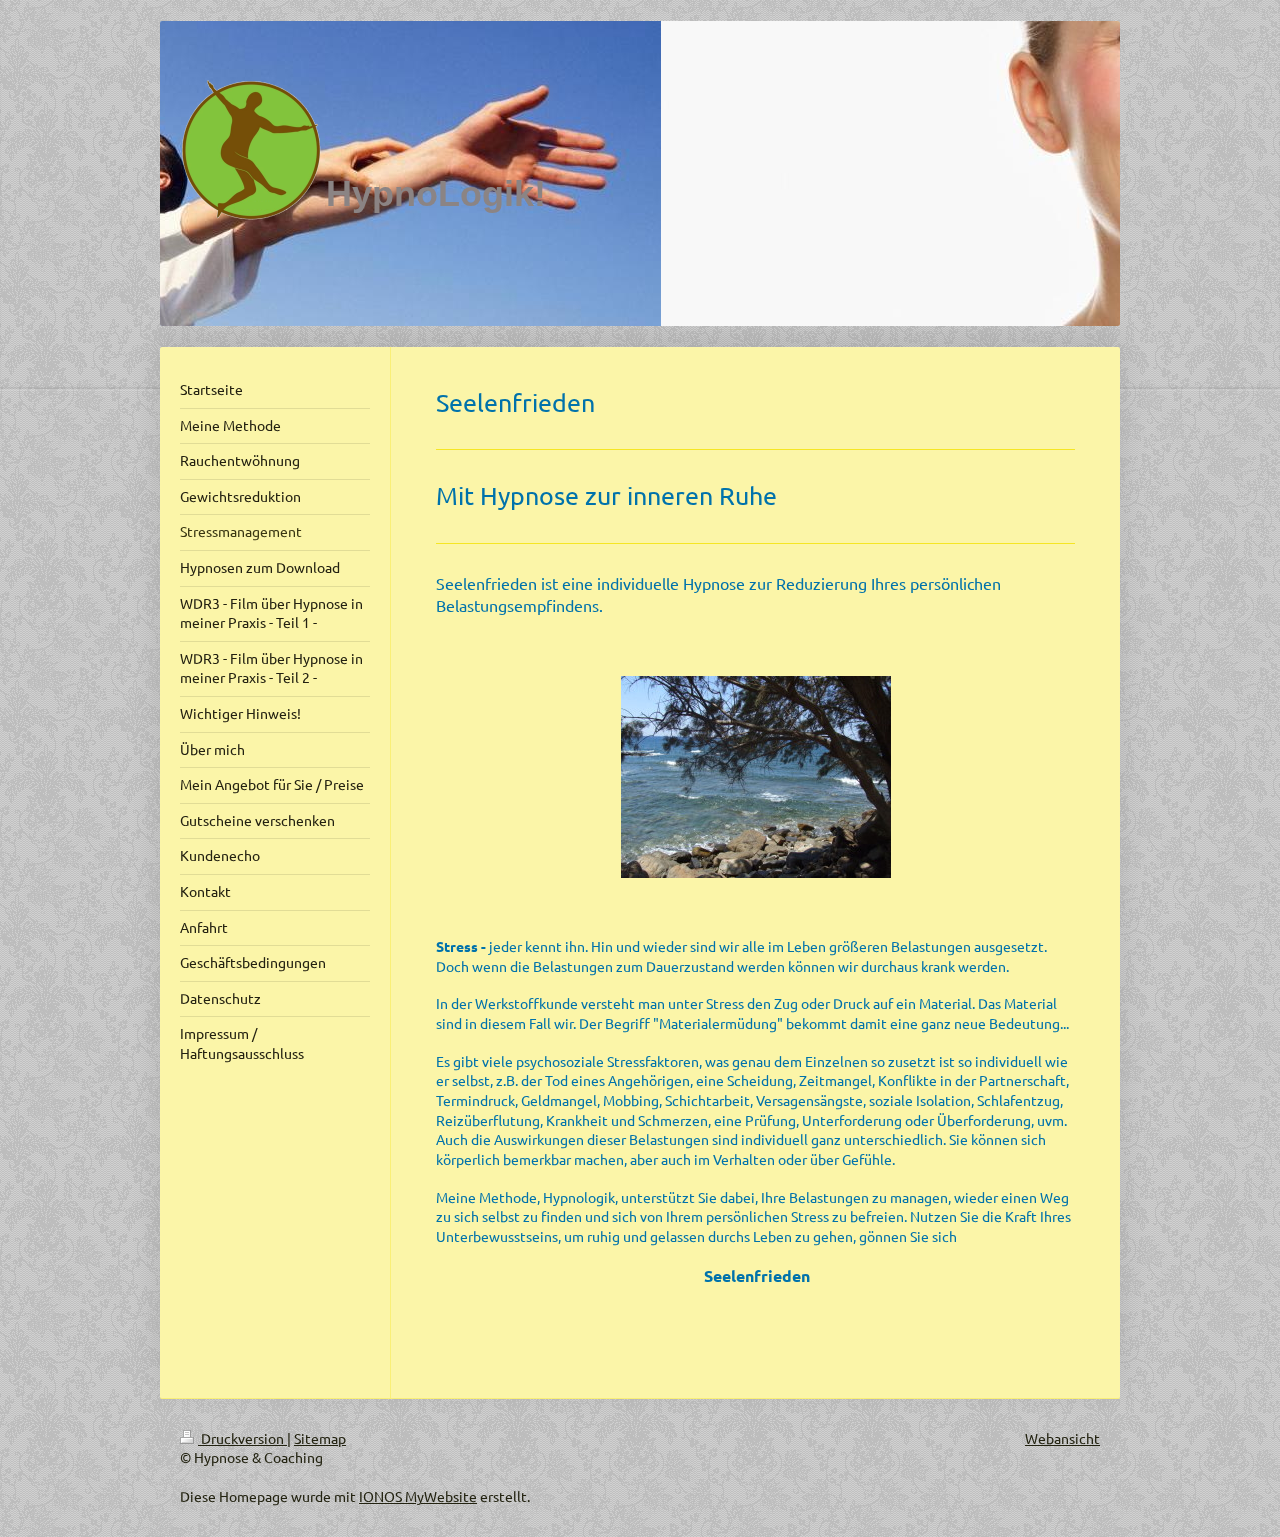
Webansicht (1062, 1438)
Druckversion (242, 1438)
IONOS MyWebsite (418, 1496)
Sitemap (320, 1438)
